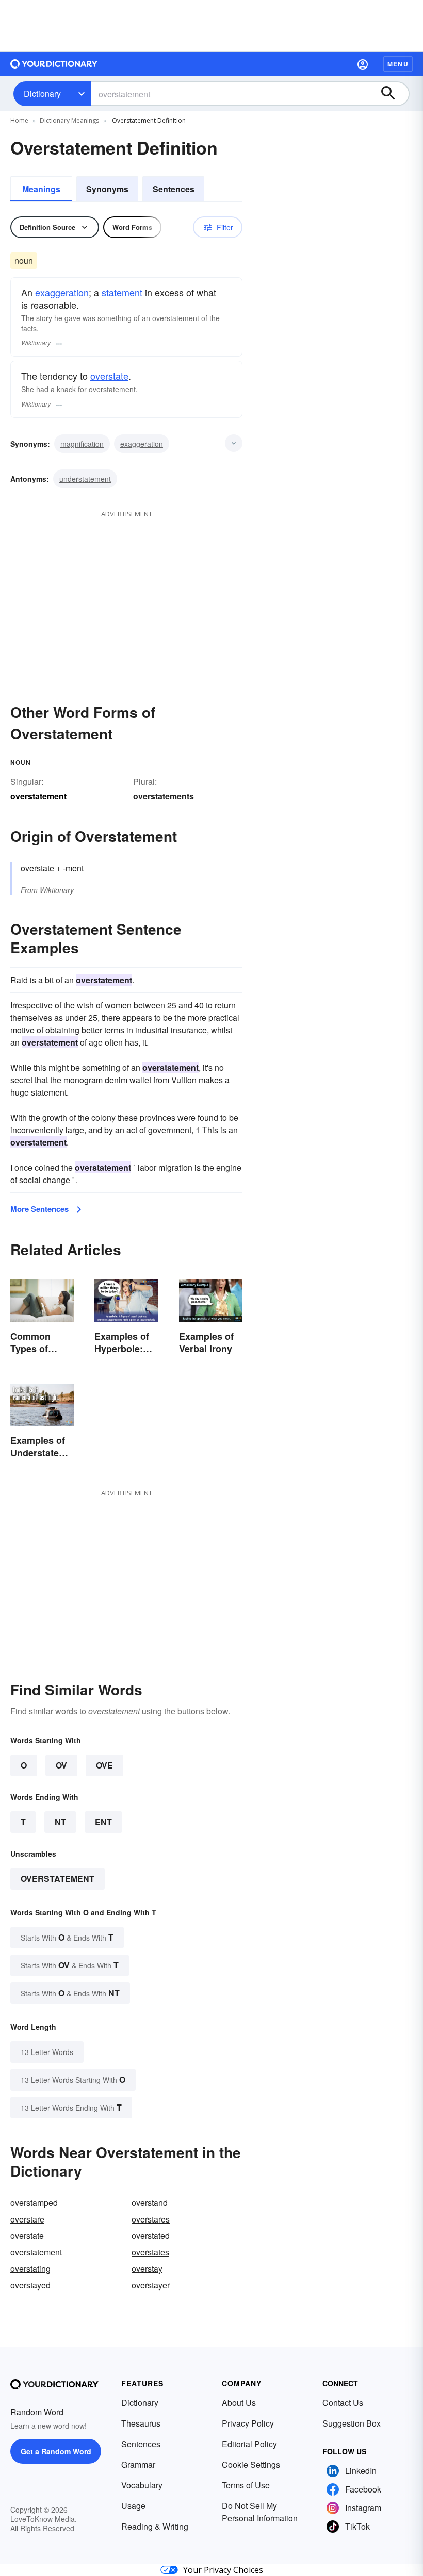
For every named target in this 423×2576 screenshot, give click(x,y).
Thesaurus (141, 2423)
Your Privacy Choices (223, 2570)
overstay (147, 2269)
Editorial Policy (249, 2444)
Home (19, 120)
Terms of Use (246, 2485)
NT (60, 1822)
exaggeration (62, 292)
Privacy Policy (248, 2423)
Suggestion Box (352, 2423)
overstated (151, 2236)
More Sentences (39, 1209)
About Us (239, 2403)
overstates (150, 2252)
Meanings (41, 189)
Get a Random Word (56, 2451)
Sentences (174, 189)
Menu (398, 64)
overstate (109, 376)
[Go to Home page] (54, 64)
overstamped (34, 2203)
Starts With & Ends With (67, 1937)
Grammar (138, 2464)
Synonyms (107, 189)
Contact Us (343, 2403)
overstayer (151, 2285)
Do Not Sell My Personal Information (260, 2512)
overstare (27, 2219)
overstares (151, 2219)
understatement (85, 479)
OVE (104, 1765)
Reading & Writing (155, 2526)
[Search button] (393, 94)
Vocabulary (142, 2485)
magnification (82, 444)
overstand (150, 2203)
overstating (30, 2269)
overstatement (58, 1879)
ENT (103, 1822)
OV (61, 1765)
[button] (363, 64)
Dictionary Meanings (69, 120)
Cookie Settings (251, 2464)
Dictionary (42, 94)
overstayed (30, 2285)
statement (122, 292)
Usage (133, 2506)
